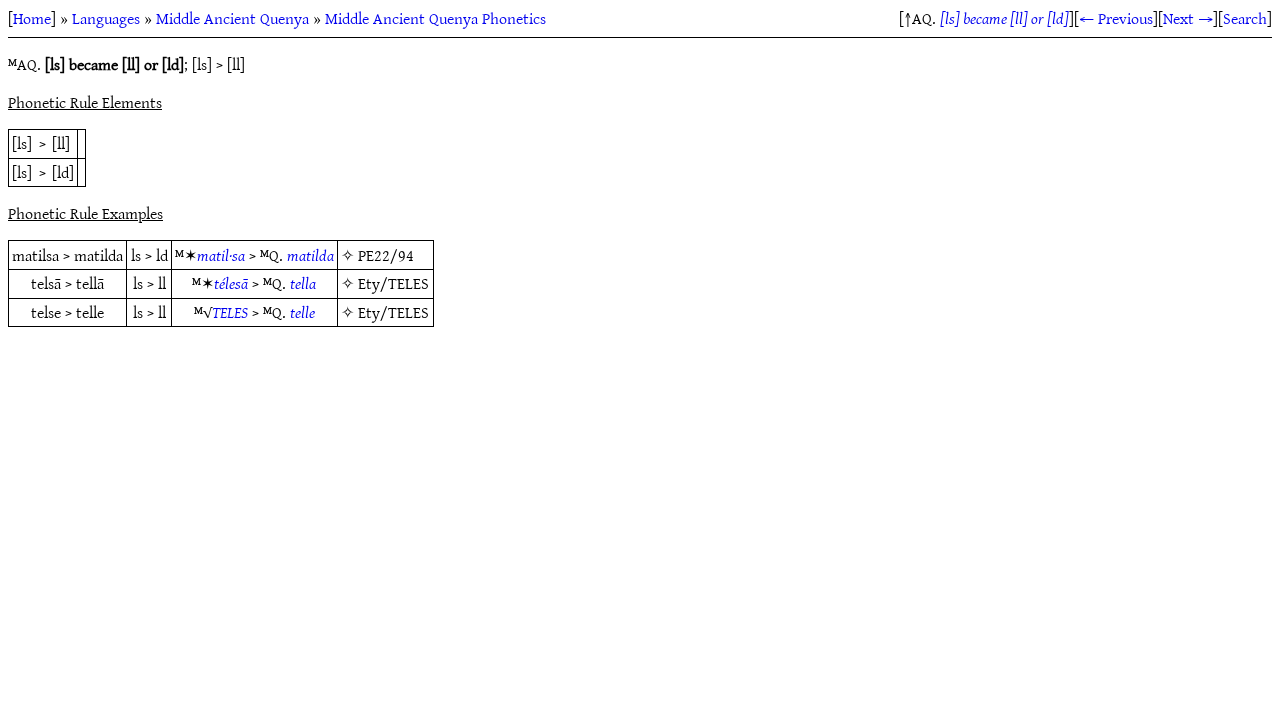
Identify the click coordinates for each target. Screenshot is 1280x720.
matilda (310, 255)
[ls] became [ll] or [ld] (1004, 18)
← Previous (1116, 18)
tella (303, 283)
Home (32, 18)
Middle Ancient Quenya (232, 18)
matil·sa (221, 255)
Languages (106, 18)
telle (302, 312)
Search (1245, 18)
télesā (231, 283)
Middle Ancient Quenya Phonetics (435, 18)
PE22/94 (386, 255)
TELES (230, 312)
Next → (1188, 18)
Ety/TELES (393, 283)
